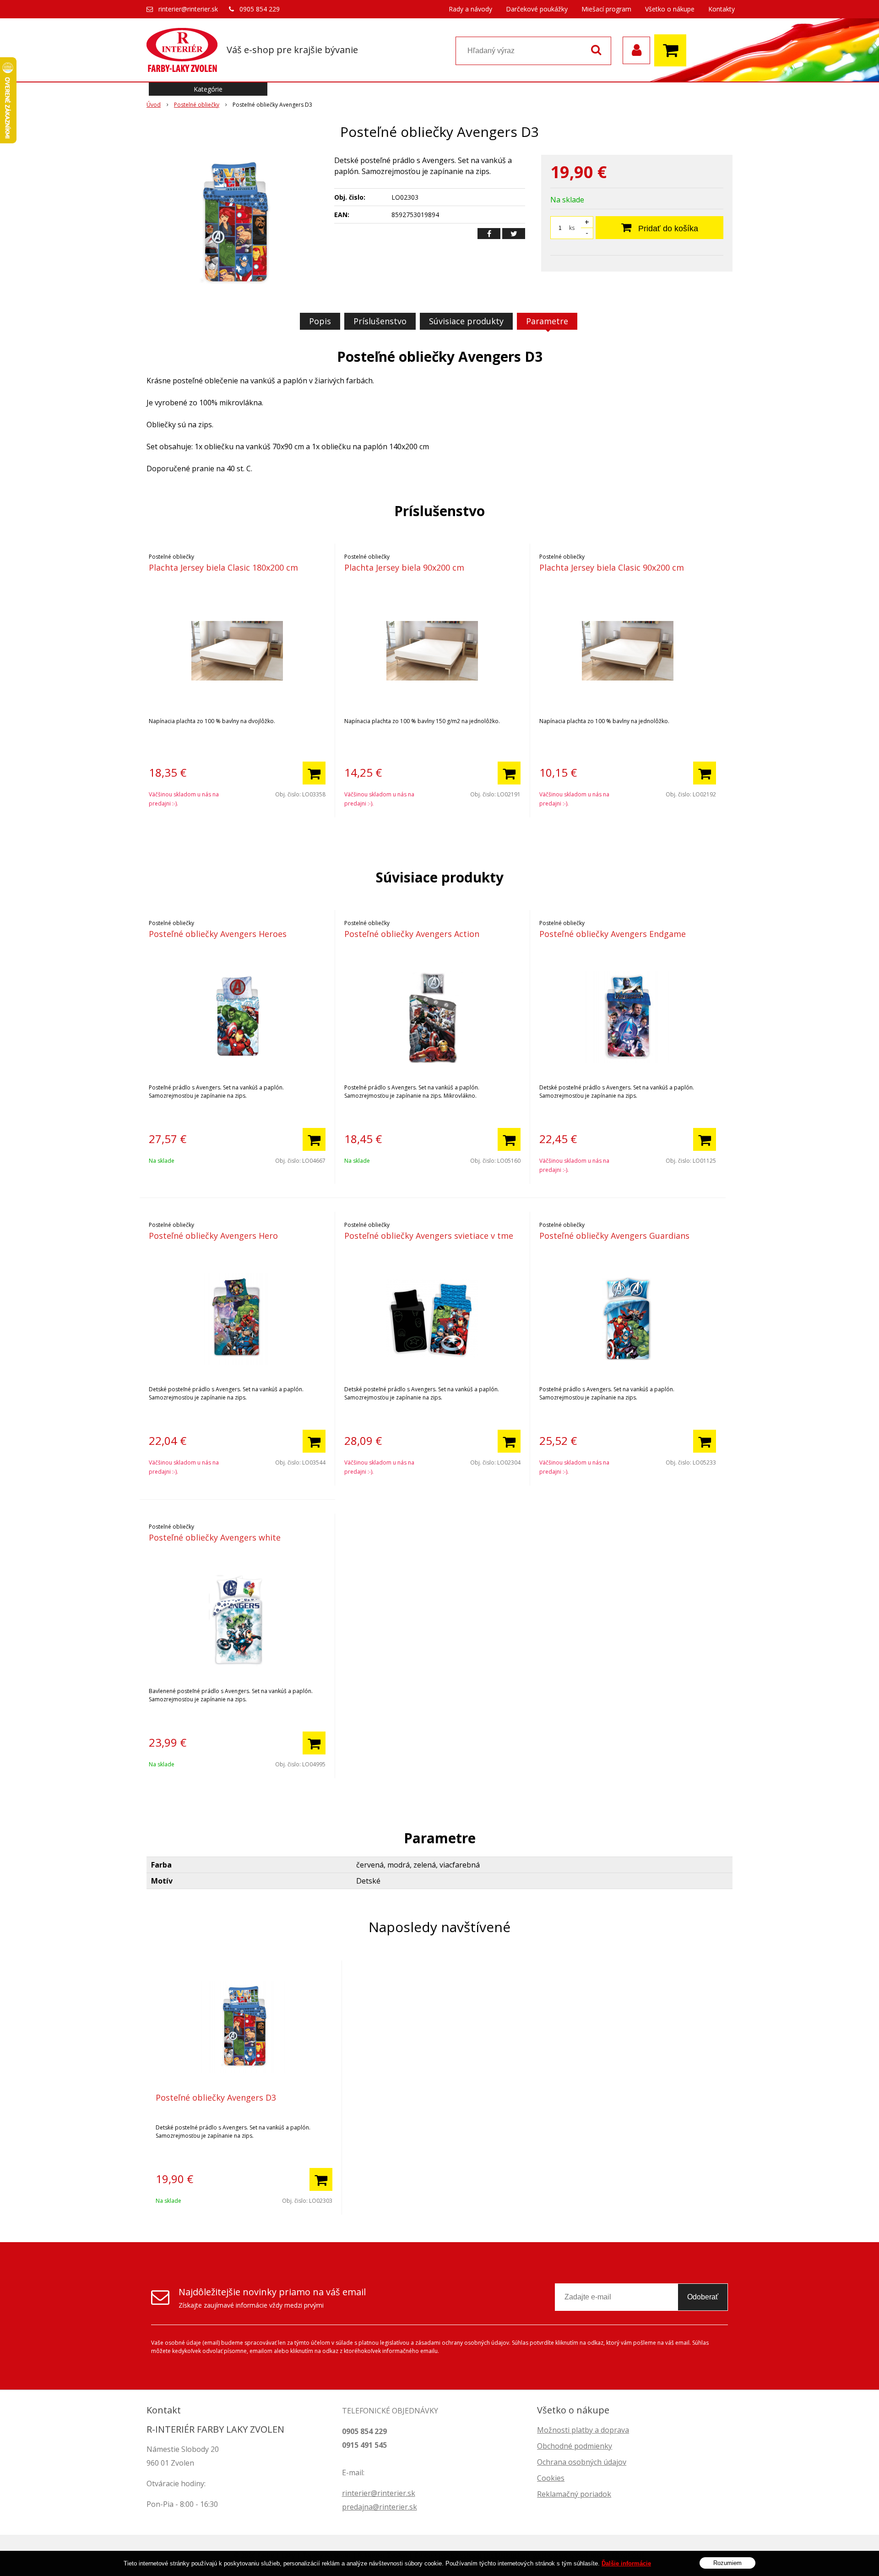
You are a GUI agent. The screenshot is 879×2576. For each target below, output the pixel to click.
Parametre (547, 321)
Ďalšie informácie (626, 2563)
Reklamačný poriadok (574, 2494)
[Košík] (673, 50)
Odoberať (703, 2297)
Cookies (551, 2478)
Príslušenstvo (380, 321)
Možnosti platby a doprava (583, 2430)
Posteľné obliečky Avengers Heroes (218, 934)
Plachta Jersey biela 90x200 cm (404, 567)
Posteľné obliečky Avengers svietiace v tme (429, 1236)
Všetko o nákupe (670, 9)
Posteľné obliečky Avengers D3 (216, 2097)
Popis (320, 321)
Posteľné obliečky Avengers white (215, 1537)
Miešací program (606, 9)
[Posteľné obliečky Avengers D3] (234, 223)
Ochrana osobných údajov (582, 2462)
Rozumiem (727, 2562)
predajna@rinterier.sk (380, 2507)
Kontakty (722, 9)
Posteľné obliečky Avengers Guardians (614, 1236)
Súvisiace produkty (466, 321)
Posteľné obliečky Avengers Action (412, 934)
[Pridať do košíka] (314, 773)
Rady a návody (470, 9)
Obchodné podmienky (575, 2446)
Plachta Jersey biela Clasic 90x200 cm (612, 567)
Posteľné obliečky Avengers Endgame (613, 934)
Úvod (154, 105)
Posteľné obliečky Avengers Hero (213, 1236)
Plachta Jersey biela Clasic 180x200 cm (223, 567)
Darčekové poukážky (537, 9)
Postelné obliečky (197, 105)
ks (572, 228)
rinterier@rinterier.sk (188, 9)
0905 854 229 (260, 9)
